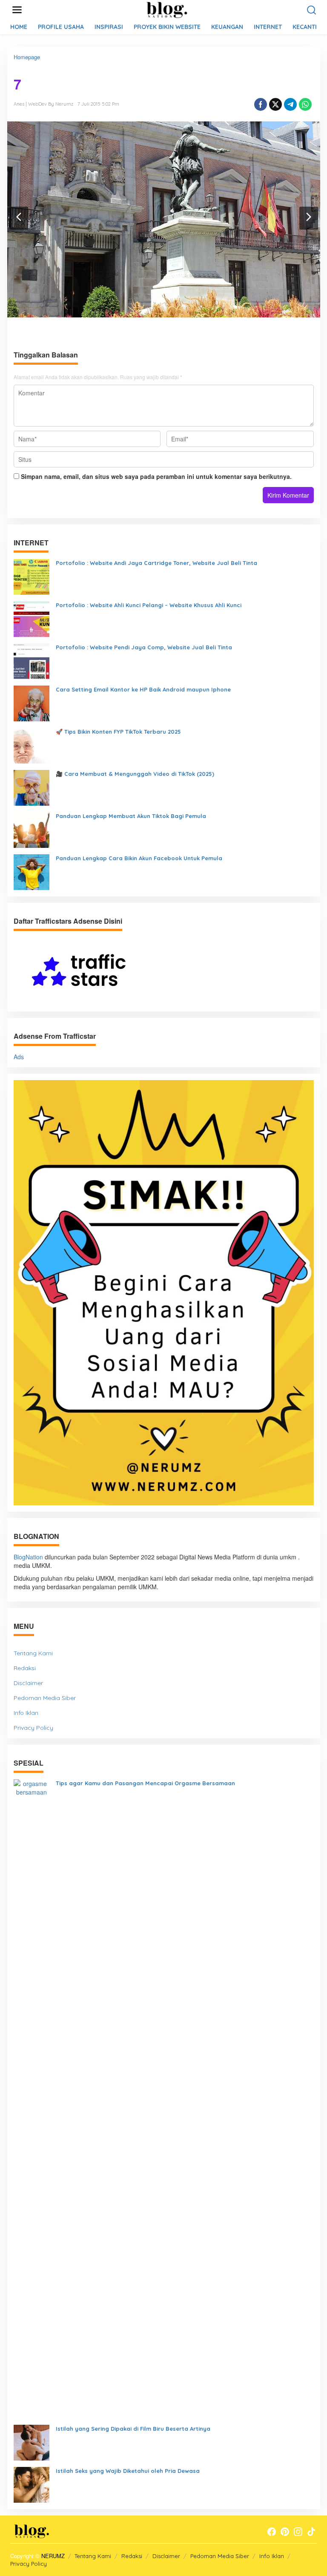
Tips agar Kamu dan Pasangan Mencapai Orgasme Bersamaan (145, 1783)
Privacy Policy (33, 1728)
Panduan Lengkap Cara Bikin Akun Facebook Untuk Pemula (139, 858)
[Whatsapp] (305, 104)
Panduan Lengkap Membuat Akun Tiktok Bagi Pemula (131, 816)
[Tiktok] (311, 2532)
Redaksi (25, 1668)
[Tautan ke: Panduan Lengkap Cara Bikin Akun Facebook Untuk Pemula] (32, 871)
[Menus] (17, 10)
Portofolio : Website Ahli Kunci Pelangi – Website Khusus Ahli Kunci (149, 605)
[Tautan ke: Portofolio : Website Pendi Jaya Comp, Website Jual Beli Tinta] (32, 660)
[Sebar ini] (261, 104)
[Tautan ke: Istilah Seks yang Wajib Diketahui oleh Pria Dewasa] (32, 2484)
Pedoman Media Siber (45, 1698)
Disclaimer (28, 1683)
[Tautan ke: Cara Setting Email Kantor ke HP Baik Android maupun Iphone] (32, 703)
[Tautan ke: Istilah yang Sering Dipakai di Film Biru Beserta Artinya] (32, 2441)
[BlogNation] (165, 9)
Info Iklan (26, 1713)
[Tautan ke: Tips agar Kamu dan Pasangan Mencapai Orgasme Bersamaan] (32, 2098)
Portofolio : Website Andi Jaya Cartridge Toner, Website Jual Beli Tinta (156, 563)
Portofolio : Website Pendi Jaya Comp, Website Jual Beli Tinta (144, 647)
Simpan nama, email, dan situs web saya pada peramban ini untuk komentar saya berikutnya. (156, 476)
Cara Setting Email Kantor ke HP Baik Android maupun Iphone (143, 689)
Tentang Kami (33, 1653)
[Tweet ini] (275, 104)
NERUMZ (53, 2556)
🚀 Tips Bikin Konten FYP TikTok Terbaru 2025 (118, 732)
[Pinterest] (285, 2532)
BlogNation (28, 1557)
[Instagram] (298, 2532)
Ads (19, 1057)
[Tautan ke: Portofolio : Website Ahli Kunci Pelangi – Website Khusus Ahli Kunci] (32, 618)
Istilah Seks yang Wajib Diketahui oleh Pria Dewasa (128, 2471)
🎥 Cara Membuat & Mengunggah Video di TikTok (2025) (135, 774)
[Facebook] (272, 2532)
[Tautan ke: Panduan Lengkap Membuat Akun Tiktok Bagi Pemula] (32, 829)
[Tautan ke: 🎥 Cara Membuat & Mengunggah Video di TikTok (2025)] (32, 787)
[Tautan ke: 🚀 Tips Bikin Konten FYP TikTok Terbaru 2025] (32, 745)
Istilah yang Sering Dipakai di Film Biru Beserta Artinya (133, 2429)
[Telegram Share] (290, 104)
